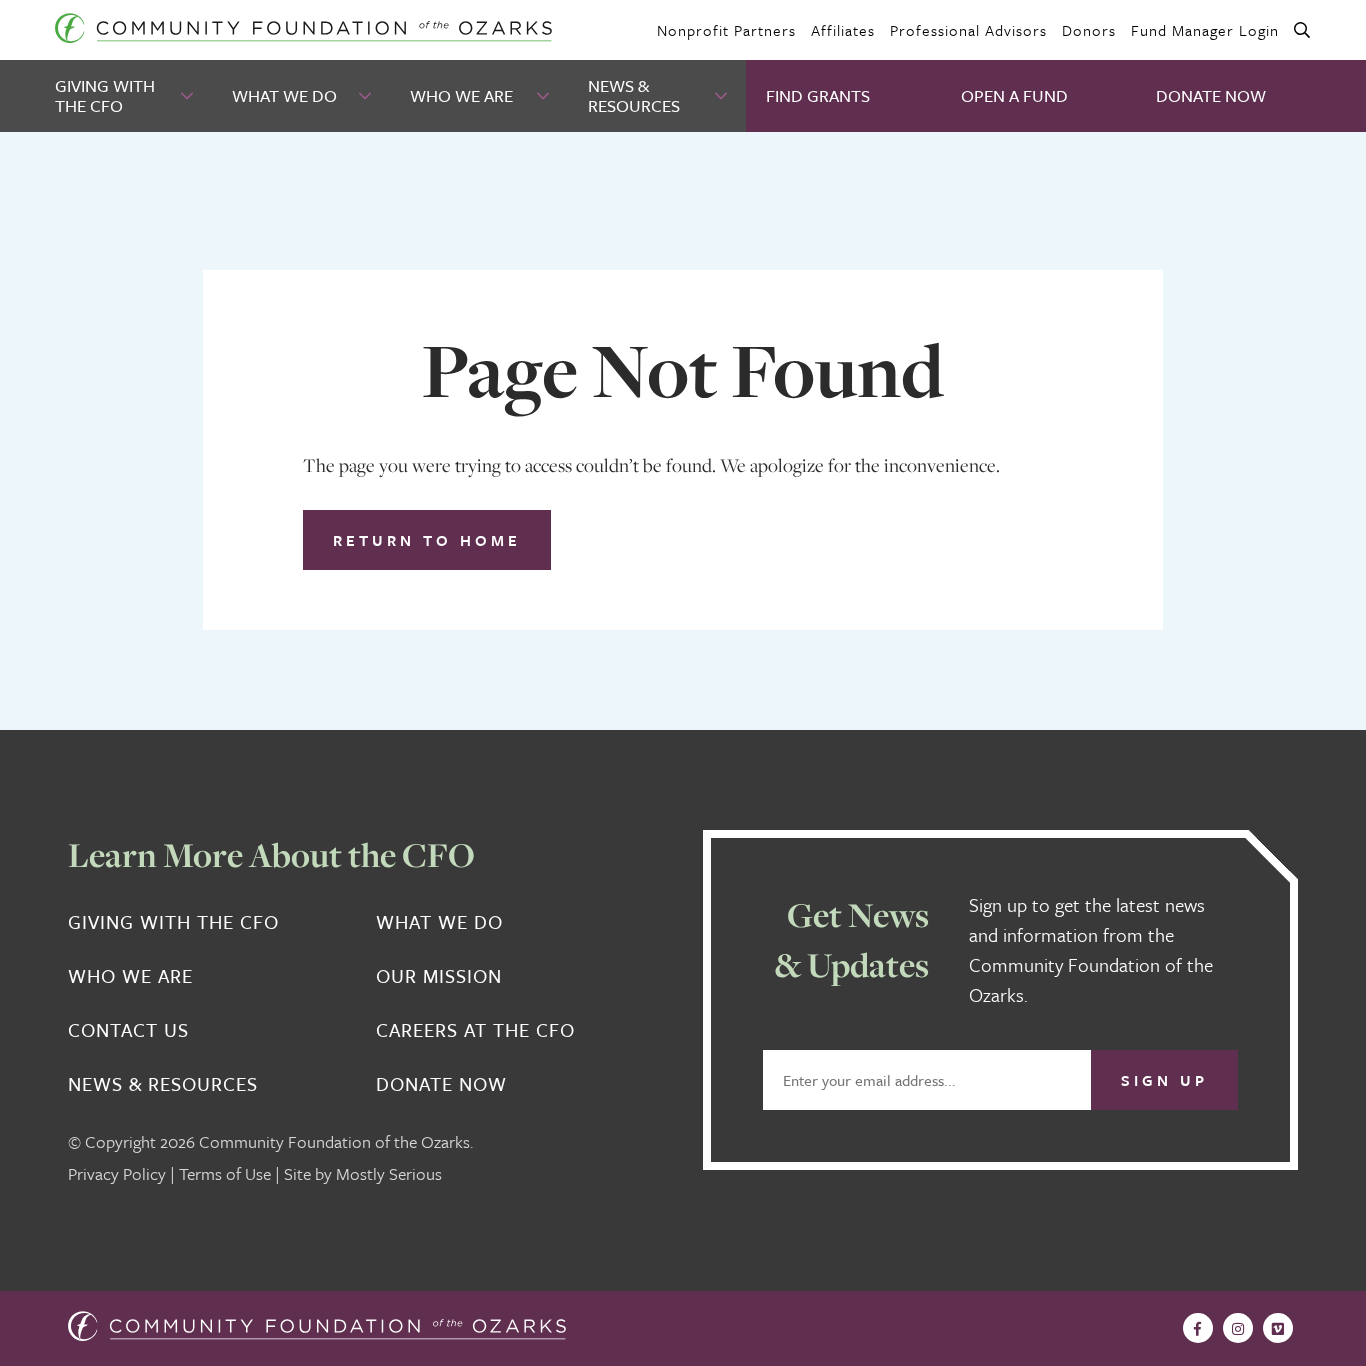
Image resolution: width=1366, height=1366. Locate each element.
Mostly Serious (389, 1173)
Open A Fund (1014, 95)
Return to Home (427, 540)
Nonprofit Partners (726, 30)
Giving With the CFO (105, 95)
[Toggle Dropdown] (189, 96)
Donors (1089, 30)
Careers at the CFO (475, 1030)
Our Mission (439, 976)
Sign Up (1164, 1080)
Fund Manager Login (1205, 30)
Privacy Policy (117, 1173)
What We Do (284, 95)
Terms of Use (225, 1173)
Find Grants (818, 95)
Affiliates (843, 30)
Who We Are (461, 95)
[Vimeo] (1278, 1328)
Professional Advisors (968, 30)
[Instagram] (1238, 1328)
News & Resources (634, 95)
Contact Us (128, 1030)
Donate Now (1211, 95)
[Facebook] (1198, 1328)
